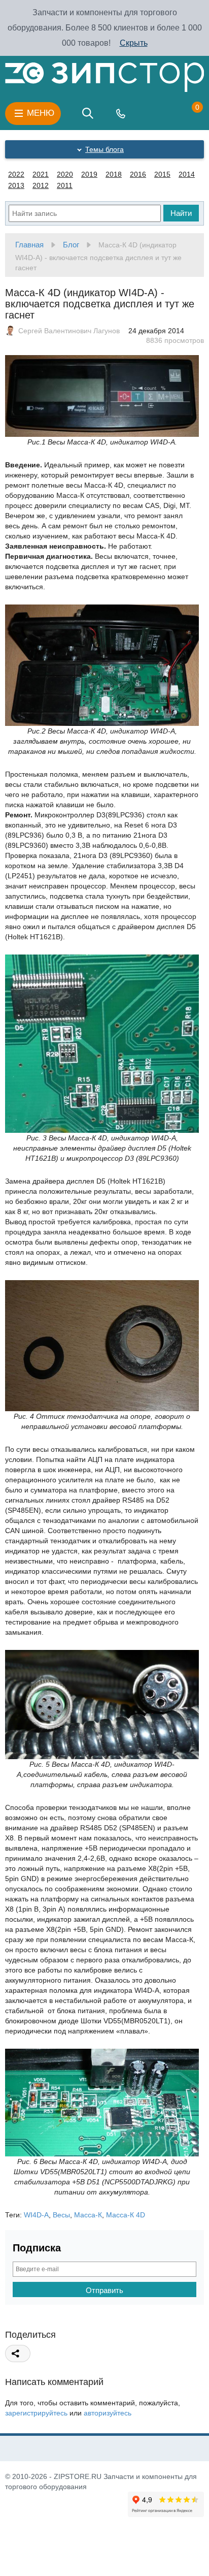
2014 (187, 174)
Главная (29, 245)
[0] (187, 113)
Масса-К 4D (126, 2215)
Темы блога (104, 149)
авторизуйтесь (108, 2413)
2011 (65, 185)
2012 (41, 185)
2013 (16, 185)
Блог (71, 245)
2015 (162, 174)
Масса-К (88, 2215)
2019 (89, 174)
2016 (138, 174)
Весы (61, 2215)
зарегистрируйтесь (36, 2413)
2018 (114, 174)
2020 (65, 174)
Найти (181, 213)
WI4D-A (36, 2215)
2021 (41, 174)
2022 (16, 174)
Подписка (37, 2248)
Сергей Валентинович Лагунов (69, 331)
